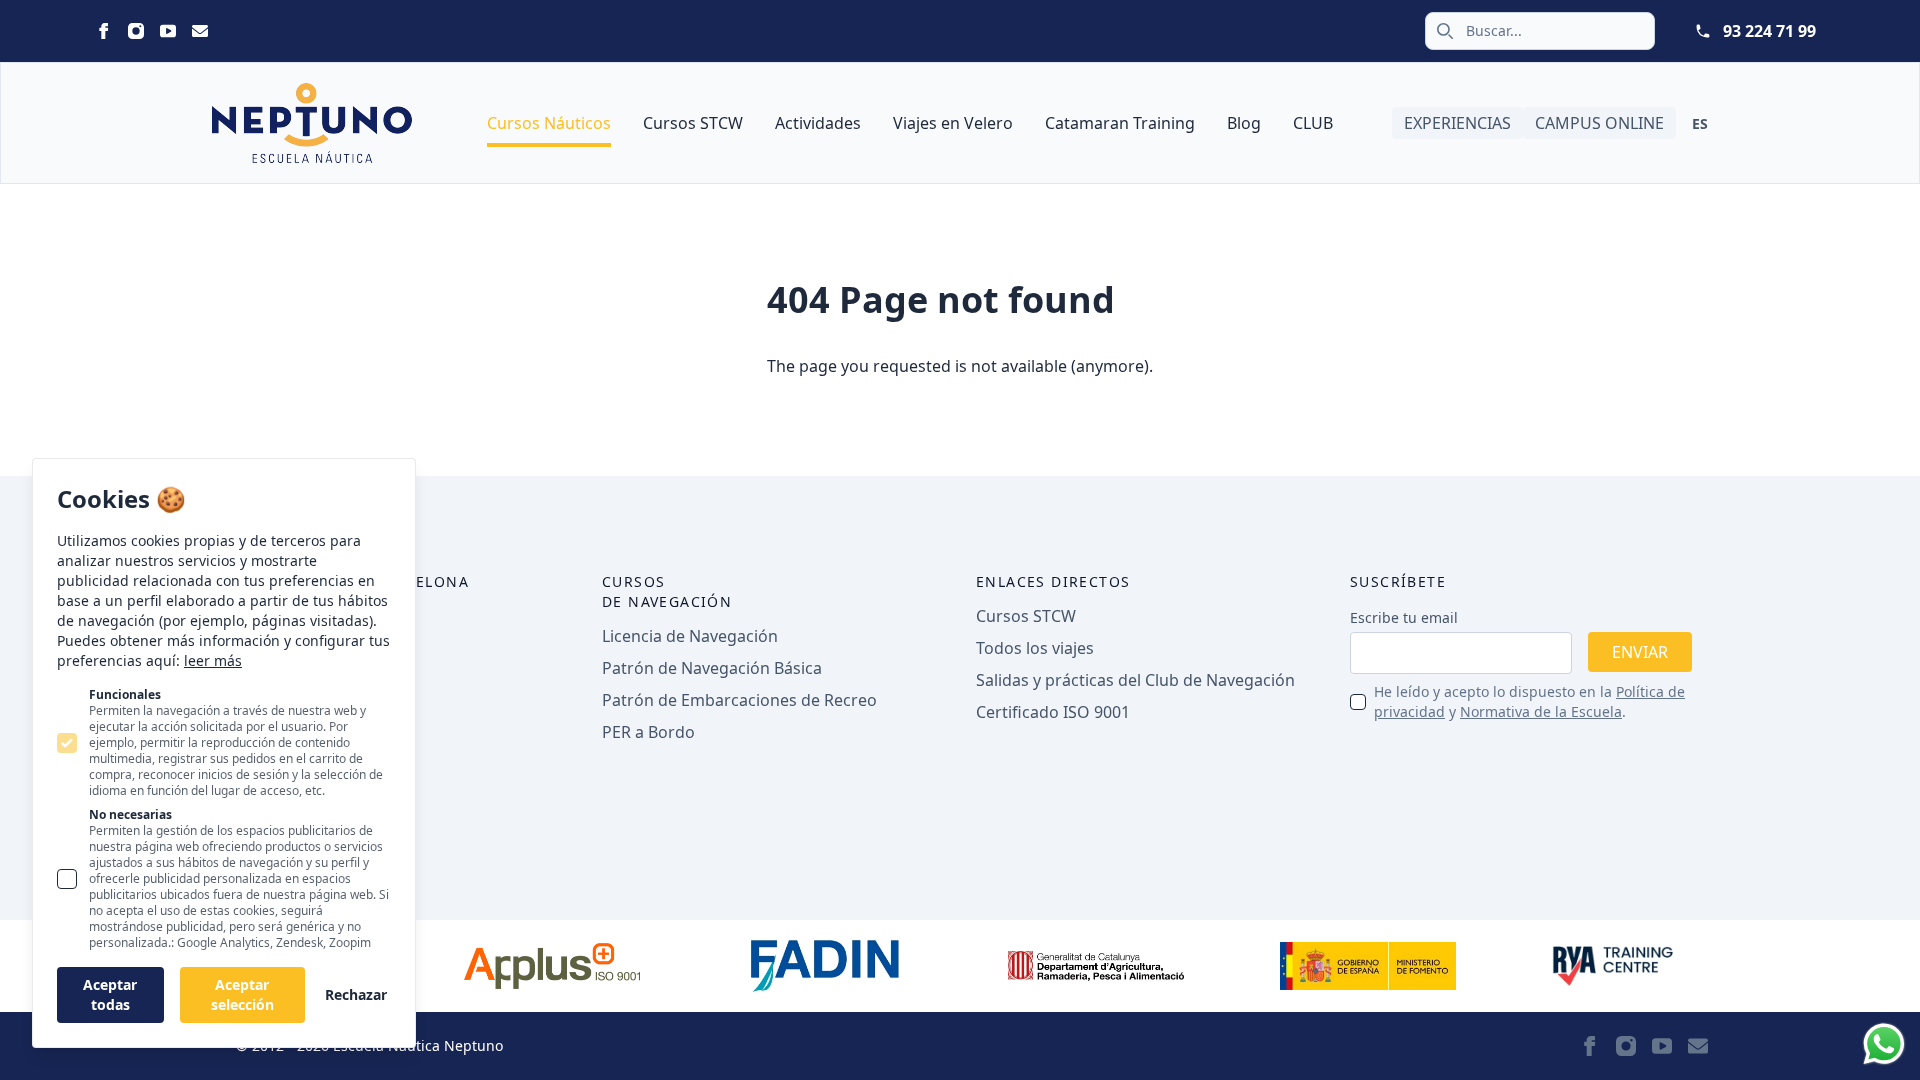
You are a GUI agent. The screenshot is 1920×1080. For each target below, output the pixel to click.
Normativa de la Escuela (1541, 711)
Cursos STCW (693, 123)
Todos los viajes (1035, 648)
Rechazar (356, 994)
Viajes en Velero (953, 123)
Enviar (1640, 652)
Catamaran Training (1120, 123)
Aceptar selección (242, 994)
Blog (1244, 123)
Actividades (818, 123)
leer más (213, 660)
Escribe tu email (1404, 617)
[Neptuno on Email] (200, 31)
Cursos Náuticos (549, 123)
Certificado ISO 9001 (1053, 712)
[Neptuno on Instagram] (136, 31)
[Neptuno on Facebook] (104, 31)
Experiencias (1457, 123)
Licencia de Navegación (690, 636)
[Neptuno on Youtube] (168, 31)
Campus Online (1599, 123)
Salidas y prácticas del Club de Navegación (1135, 680)
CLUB (1313, 123)
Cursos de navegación (667, 591)
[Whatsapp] (1884, 1044)
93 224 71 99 (1769, 31)
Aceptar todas (110, 994)
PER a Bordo (648, 732)
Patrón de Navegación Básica (712, 668)
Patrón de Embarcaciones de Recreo (739, 700)
